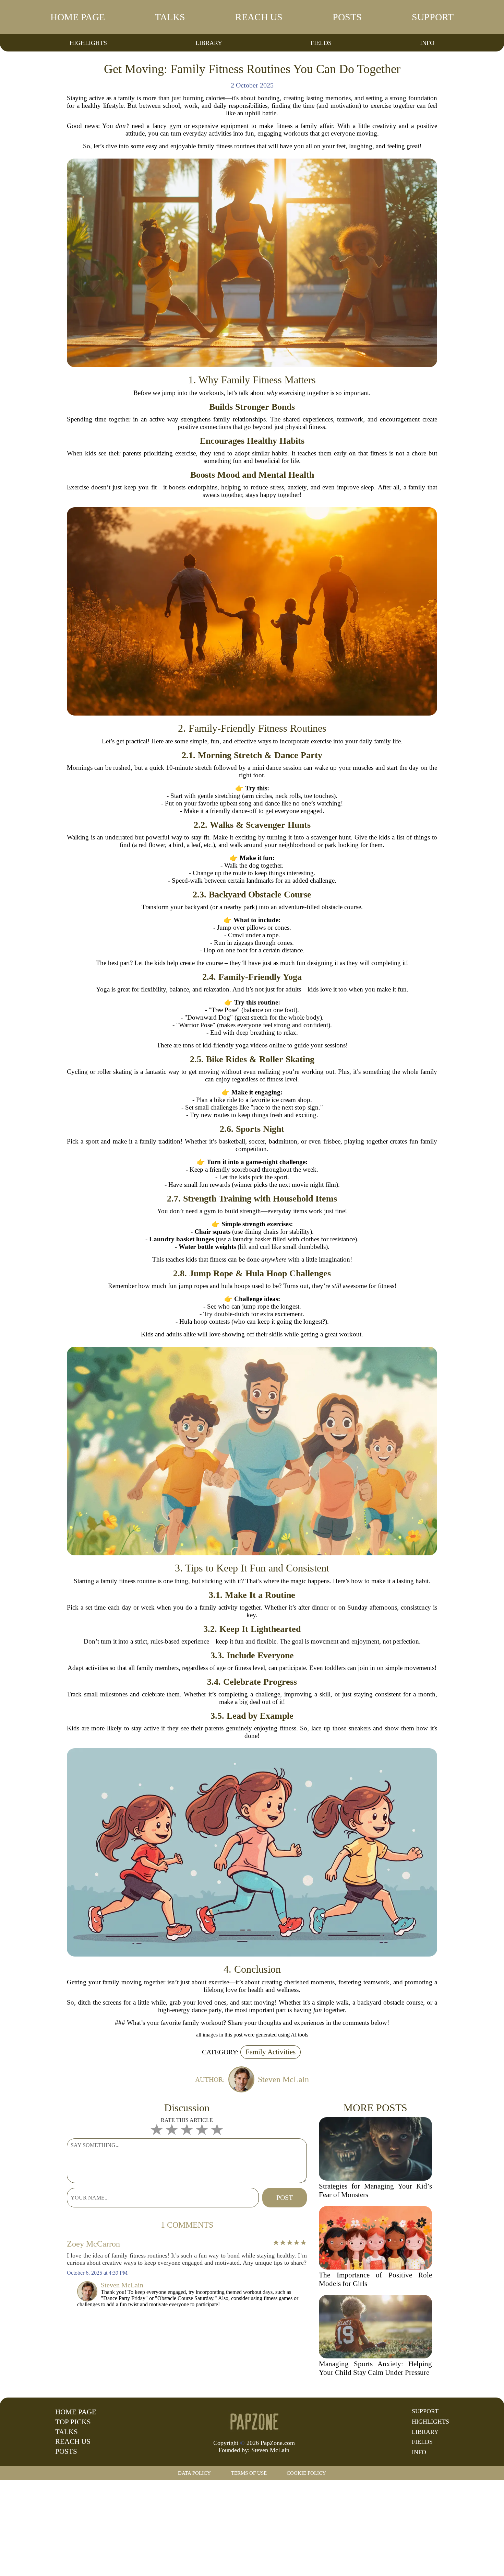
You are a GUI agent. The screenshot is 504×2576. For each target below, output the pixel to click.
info (427, 43)
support (433, 17)
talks (170, 17)
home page (78, 17)
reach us (259, 17)
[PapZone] (254, 2421)
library (209, 43)
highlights (88, 43)
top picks (73, 2422)
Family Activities (271, 2052)
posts (347, 17)
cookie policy (306, 2473)
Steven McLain (270, 2450)
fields (321, 43)
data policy (194, 2473)
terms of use (249, 2473)
